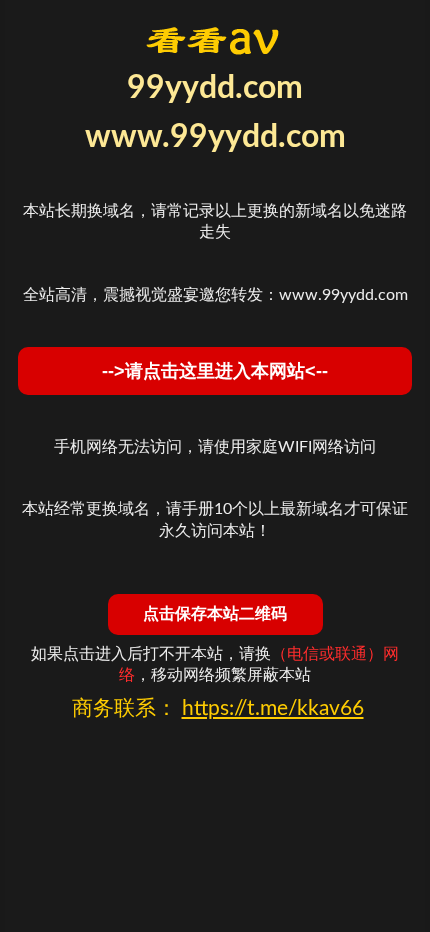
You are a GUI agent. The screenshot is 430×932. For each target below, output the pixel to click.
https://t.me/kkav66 (273, 708)
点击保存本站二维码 (215, 613)
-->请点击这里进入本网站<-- (215, 371)
